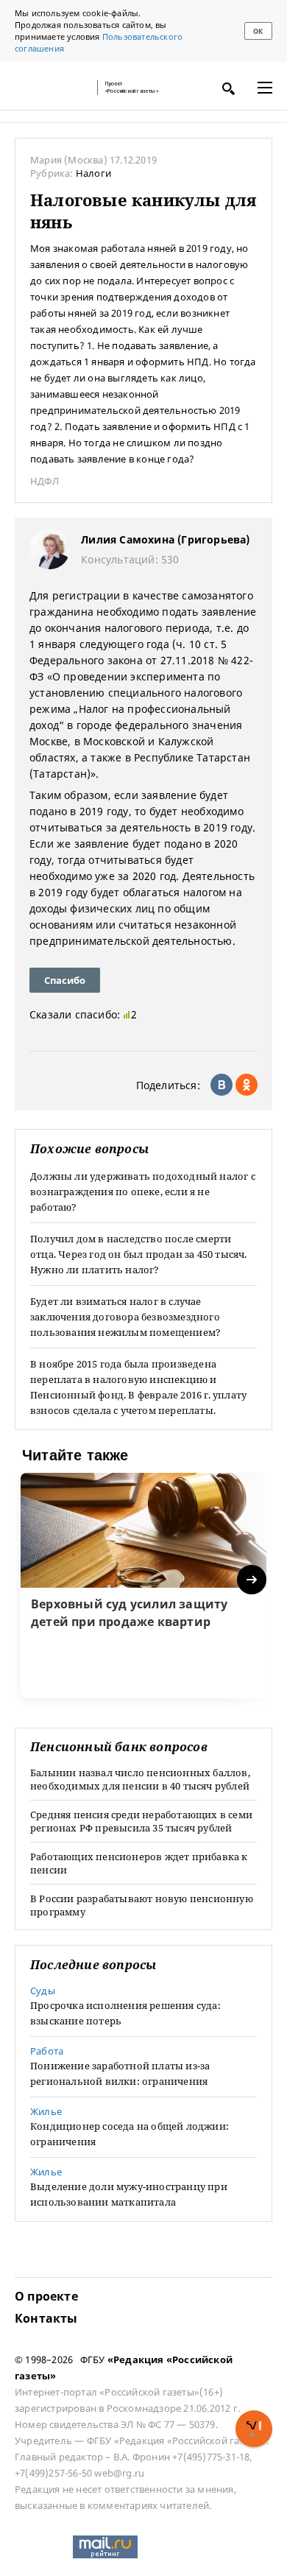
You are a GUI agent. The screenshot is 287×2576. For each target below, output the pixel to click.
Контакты (46, 2318)
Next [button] (253, 1580)
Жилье (46, 2111)
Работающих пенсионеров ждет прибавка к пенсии (139, 1863)
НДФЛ (45, 481)
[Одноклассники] (247, 1085)
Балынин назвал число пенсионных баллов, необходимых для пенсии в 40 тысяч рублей (140, 1779)
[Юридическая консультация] (52, 88)
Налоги (93, 173)
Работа (47, 2051)
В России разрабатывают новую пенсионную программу (142, 1905)
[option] (143, 1586)
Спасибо (65, 980)
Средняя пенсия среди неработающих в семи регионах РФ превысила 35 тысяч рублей (141, 1821)
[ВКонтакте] (222, 1085)
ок (258, 31)
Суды (43, 1991)
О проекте (46, 2296)
